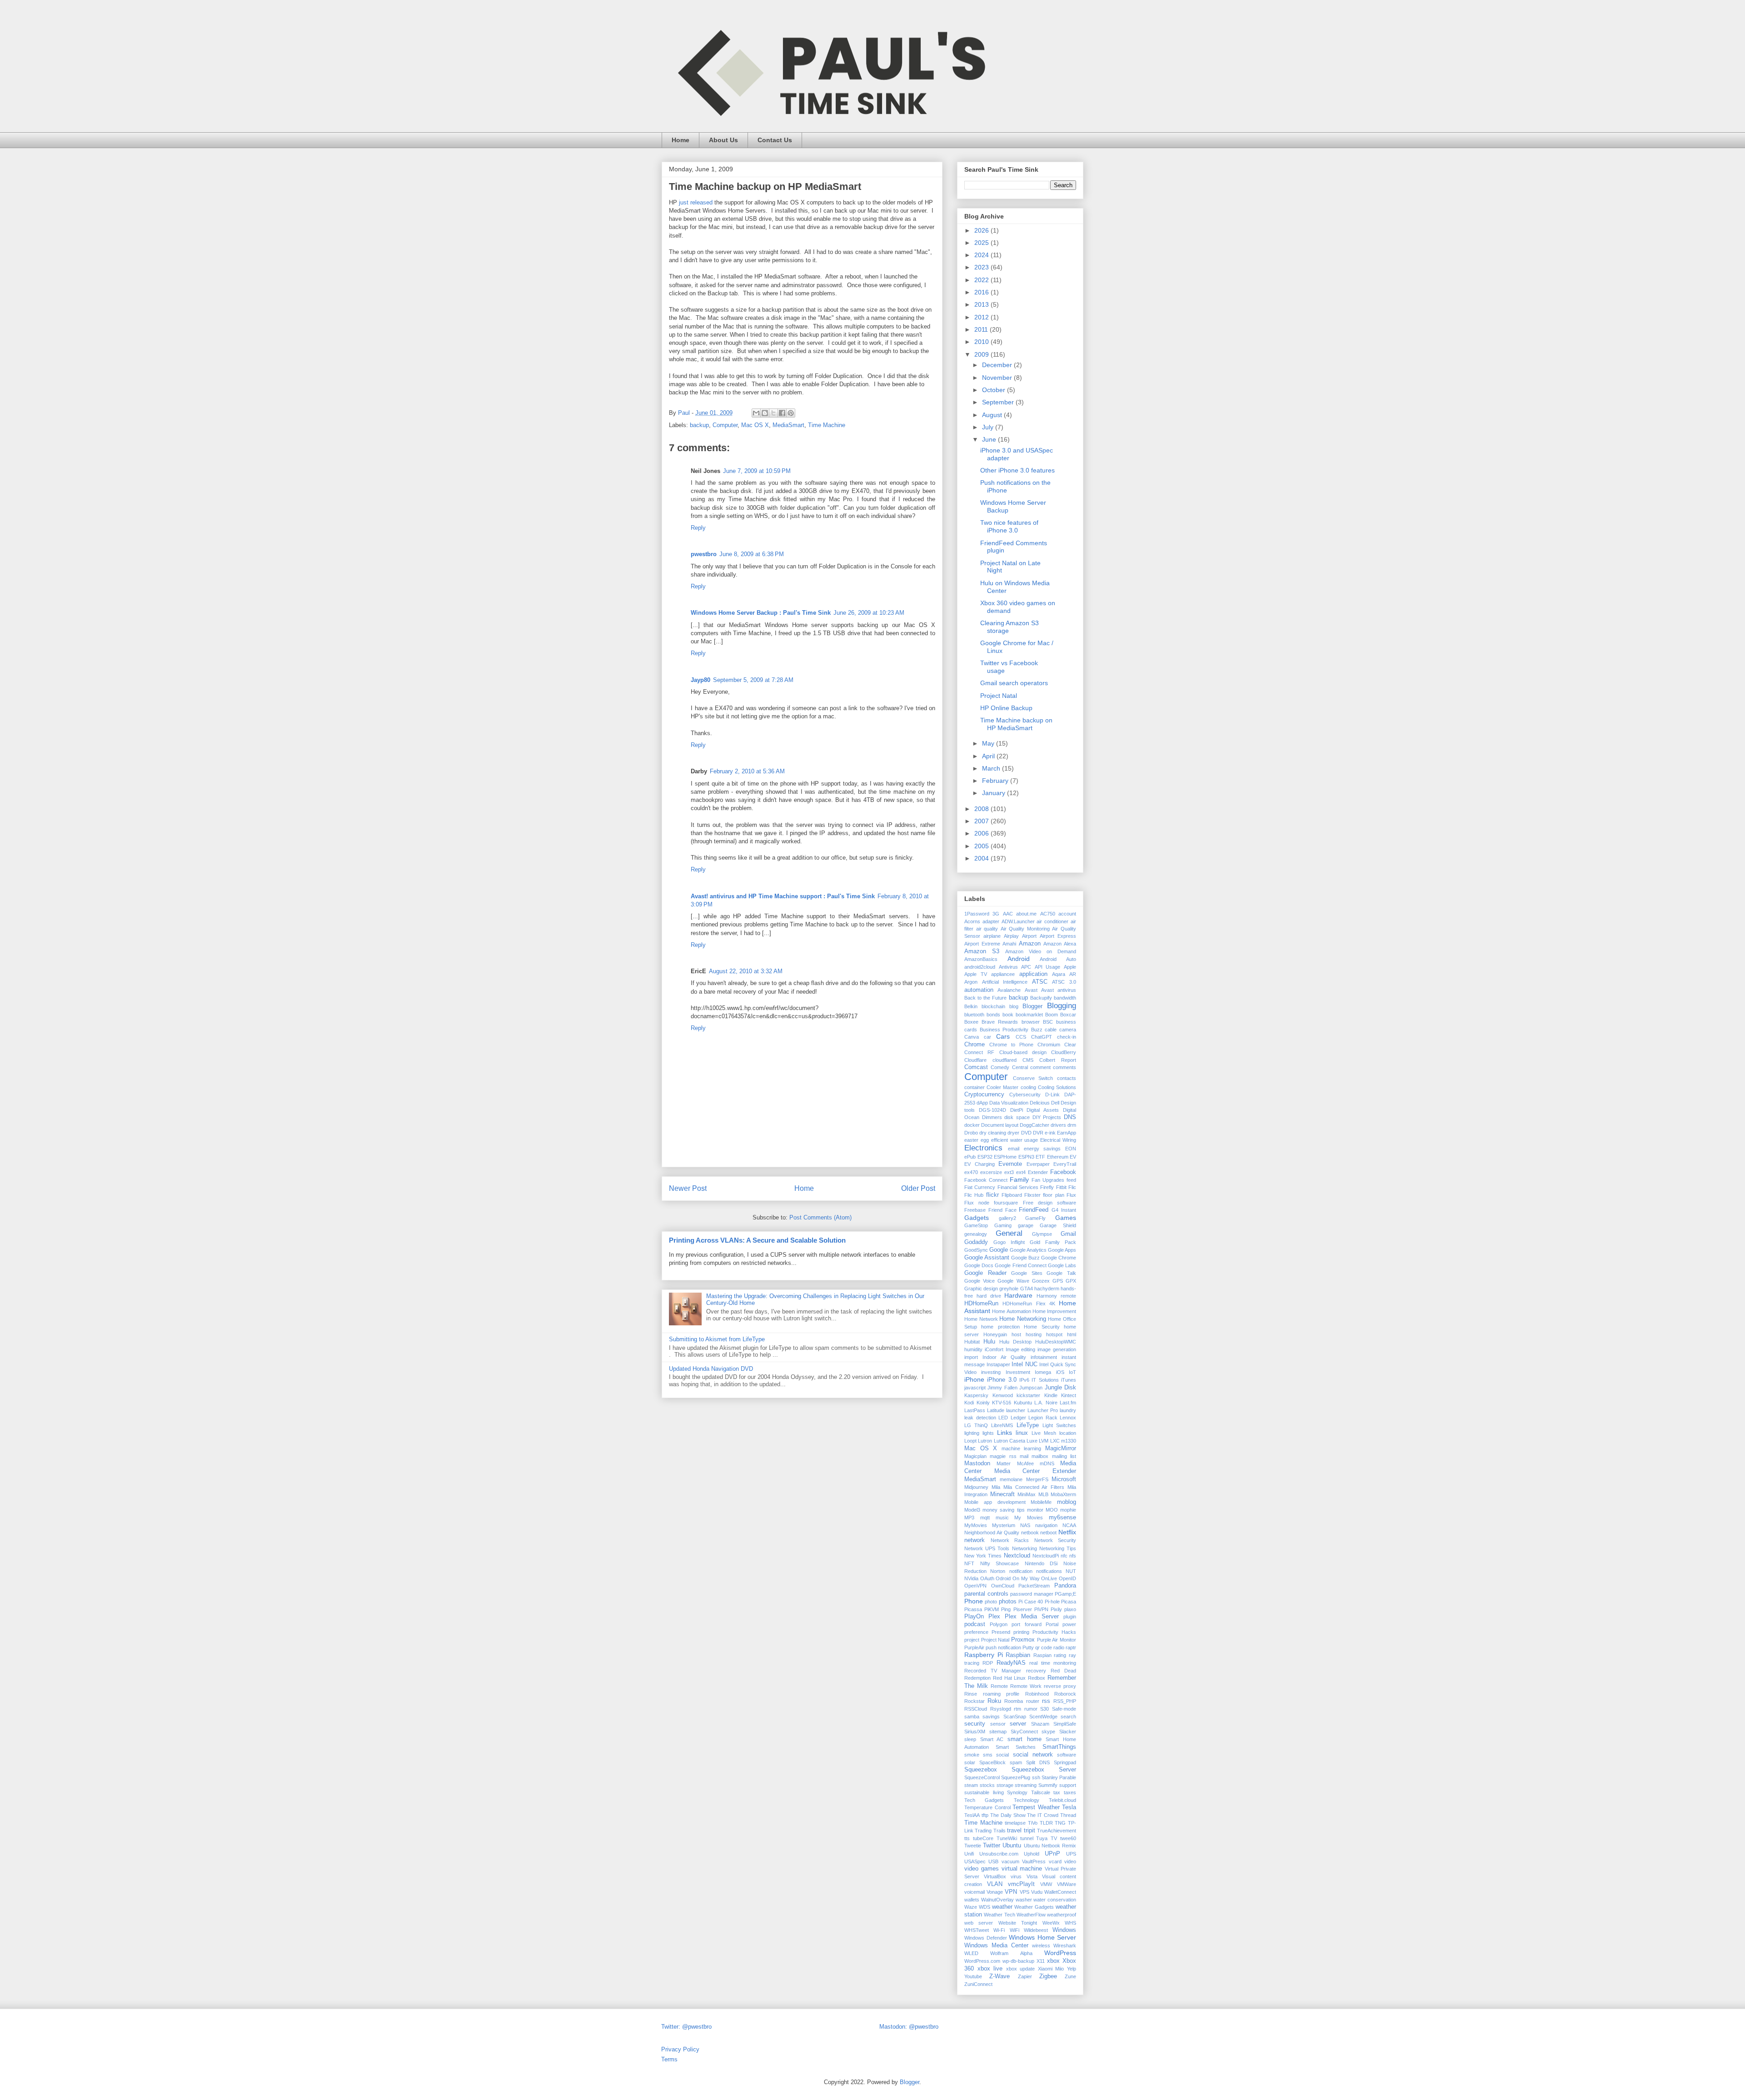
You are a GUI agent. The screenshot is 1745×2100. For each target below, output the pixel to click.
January (995, 793)
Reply (698, 528)
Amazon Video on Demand (1041, 951)
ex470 (971, 1172)
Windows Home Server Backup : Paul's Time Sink (761, 613)
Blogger (1032, 1006)
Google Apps (1062, 1250)
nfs (1073, 1556)
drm (1072, 1125)
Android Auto (1058, 959)
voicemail (975, 1892)
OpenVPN (975, 1586)
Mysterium (1004, 1525)
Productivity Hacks (1054, 1632)
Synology (1017, 1792)
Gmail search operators (1014, 683)
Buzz (1037, 1030)
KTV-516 (1002, 1403)
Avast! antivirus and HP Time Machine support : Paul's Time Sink (783, 896)
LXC (1055, 1441)
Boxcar (1068, 1015)
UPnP (1052, 1854)
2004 (982, 858)
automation (979, 990)
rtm (1017, 1709)
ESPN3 (1026, 1157)
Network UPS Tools (987, 1548)
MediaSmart (788, 425)
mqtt (985, 1518)
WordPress (1060, 1953)
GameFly (1035, 1218)
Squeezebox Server (1044, 1770)
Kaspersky (976, 1395)
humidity (973, 1349)
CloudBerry (1064, 1052)
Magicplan (975, 1456)
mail (1024, 1456)
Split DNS (1038, 1762)
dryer (1013, 1133)
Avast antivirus (1059, 990)
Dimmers (992, 1117)
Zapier (1025, 1976)
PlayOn (974, 1617)
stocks (987, 1785)
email (1014, 1149)
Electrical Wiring (1058, 1140)
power (1069, 1624)
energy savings (1042, 1149)
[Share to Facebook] (782, 413)
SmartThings (1059, 1747)
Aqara (1059, 974)
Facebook (1063, 1172)
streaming (1026, 1785)
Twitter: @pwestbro (686, 2027)
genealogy (976, 1234)
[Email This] (756, 413)
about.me (1026, 914)
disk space (1017, 1117)
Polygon (999, 1624)
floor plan (1053, 1195)
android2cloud (980, 967)
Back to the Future (986, 998)
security (975, 1724)
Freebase (975, 1210)
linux (1022, 1433)
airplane (992, 936)
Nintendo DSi (1041, 1563)
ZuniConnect (978, 1984)
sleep (970, 1739)
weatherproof (1062, 1915)
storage (1005, 1785)
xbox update (1021, 1969)
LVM (1044, 1441)
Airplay (1011, 936)
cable (1051, 1030)
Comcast (976, 1067)
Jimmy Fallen (1002, 1388)
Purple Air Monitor (1057, 1640)
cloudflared (1005, 1060)
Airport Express (1058, 936)
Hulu (989, 1342)
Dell (1055, 1103)
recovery (1036, 1671)
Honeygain (995, 1334)
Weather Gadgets (1034, 1907)
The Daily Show (1008, 1815)
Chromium (1049, 1045)
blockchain (993, 1006)
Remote (999, 1686)
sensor (998, 1724)
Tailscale (1041, 1792)
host (1016, 1334)
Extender (1038, 1172)
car (987, 1037)
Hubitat (972, 1342)
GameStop (976, 1225)
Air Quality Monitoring (1025, 929)
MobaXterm (1063, 1494)
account (1067, 914)
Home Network (981, 1319)
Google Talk (1061, 1273)
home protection (1000, 1327)
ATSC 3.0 (1064, 982)
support (1068, 1785)
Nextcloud (1017, 1556)
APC (1026, 967)
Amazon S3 (982, 951)
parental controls (986, 1594)
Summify (1048, 1785)
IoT (1072, 1372)
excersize (991, 1172)
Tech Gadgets (984, 1800)
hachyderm (1047, 1289)
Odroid (1003, 1578)
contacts (1067, 1078)
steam (971, 1785)
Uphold (1032, 1854)
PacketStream (1034, 1586)
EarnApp (1067, 1133)
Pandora (1065, 1586)
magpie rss (1003, 1456)
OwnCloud (1003, 1586)
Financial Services (1018, 1187)
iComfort (994, 1349)
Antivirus (1008, 967)
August (993, 415)
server (1018, 1724)
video (1070, 1861)
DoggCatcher (1035, 1125)
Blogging (1062, 1006)
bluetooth (974, 1015)
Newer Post (688, 1188)
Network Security (1055, 1540)
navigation (1046, 1525)
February (996, 781)
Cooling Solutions (1057, 1087)
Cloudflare (975, 1060)
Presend (1001, 1632)
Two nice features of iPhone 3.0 (1009, 526)
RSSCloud (976, 1709)
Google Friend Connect (1020, 1265)
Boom (1052, 1015)
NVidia (971, 1578)
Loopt (970, 1441)
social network (1033, 1755)
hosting (1034, 1334)
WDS (985, 1907)
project (972, 1640)
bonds (993, 1015)
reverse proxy (1060, 1686)
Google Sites (1027, 1273)
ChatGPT (1042, 1037)
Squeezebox (981, 1770)
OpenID (1067, 1578)
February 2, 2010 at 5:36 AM (747, 771)
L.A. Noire (1046, 1403)
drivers (1058, 1125)
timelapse (1015, 1823)
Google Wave (1013, 1281)
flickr (992, 1195)
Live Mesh (1044, 1433)
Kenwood (1003, 1395)
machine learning (1022, 1448)
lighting (972, 1433)
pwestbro (704, 554)
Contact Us (775, 140)
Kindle (1051, 1395)
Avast (1031, 990)
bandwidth (1065, 998)
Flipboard (1012, 1195)
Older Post (918, 1188)
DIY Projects (1047, 1117)
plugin (1070, 1617)
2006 (982, 833)
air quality (987, 929)
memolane (1011, 1479)
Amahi (1009, 944)
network (975, 1540)
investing (991, 1372)
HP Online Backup (1006, 708)
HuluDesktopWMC (1056, 1342)
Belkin (971, 1006)
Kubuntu (1023, 1403)
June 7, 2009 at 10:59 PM (757, 471)
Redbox (1037, 1678)
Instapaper (998, 1364)
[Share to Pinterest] (791, 413)
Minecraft (1002, 1494)
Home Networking (1023, 1319)
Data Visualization (1009, 1103)
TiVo (1033, 1823)
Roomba (1014, 1701)
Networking (1025, 1548)
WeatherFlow (1031, 1915)
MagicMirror (1061, 1448)
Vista (1032, 1876)
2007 (982, 821)
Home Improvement (1054, 1311)
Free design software (1049, 1203)
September (999, 402)
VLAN (995, 1884)
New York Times (983, 1556)
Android (1019, 959)
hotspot (1054, 1334)
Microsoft (1064, 1479)
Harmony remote (1056, 1296)
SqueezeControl (982, 1777)
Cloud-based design (1023, 1052)
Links (1005, 1433)
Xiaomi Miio (1051, 1969)
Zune (1070, 1976)
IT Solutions (1045, 1380)
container (975, 1087)
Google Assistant (987, 1258)
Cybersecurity (1025, 1095)
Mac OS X (755, 425)
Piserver (1023, 1609)
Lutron (985, 1441)
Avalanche (1009, 990)
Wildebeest (1036, 1930)
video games (982, 1869)
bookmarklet (1029, 1015)
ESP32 (985, 1157)
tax (1057, 1792)
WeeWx (1051, 1923)
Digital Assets (1043, 1110)
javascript (975, 1388)
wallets (972, 1900)
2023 (982, 267)
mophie (1068, 1510)
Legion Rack (1043, 1418)
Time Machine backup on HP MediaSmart (1016, 724)
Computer (725, 425)
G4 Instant (1064, 1210)
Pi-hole (1052, 1602)
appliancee (1003, 974)
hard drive (989, 1296)
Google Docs (979, 1265)
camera (1068, 1030)
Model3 (972, 1510)
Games (1066, 1218)
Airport (1029, 936)
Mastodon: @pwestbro (909, 2027)
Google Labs (1062, 1265)
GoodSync (976, 1250)
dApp (982, 1103)
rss (1046, 1701)
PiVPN (1041, 1609)
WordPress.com (982, 1961)
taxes (1070, 1792)
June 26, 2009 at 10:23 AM (869, 613)
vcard (1055, 1861)
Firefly (1047, 1187)
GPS (1058, 1281)
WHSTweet (977, 1930)
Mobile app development (995, 1502)
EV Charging (980, 1164)
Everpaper (1038, 1164)
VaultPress (1034, 1861)
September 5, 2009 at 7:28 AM (753, 680)
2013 (982, 304)
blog (1014, 1006)
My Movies (1029, 1518)
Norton (998, 1571)
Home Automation (1011, 1311)
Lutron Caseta (1010, 1441)
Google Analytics (1028, 1250)
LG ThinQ (976, 1425)
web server (979, 1923)
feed (1071, 1180)
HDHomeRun (981, 1304)
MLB (1043, 1494)
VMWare (1067, 1884)
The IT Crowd (1043, 1815)
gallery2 (1007, 1218)
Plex (994, 1617)
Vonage (995, 1892)
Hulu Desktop (1015, 1342)
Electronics (983, 1148)
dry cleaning (993, 1133)
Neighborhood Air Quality (992, 1533)
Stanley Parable (1059, 1777)
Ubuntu (1012, 1846)
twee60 (1068, 1838)
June (990, 439)
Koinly (983, 1403)
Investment (1018, 1372)
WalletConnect (1060, 1892)
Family (1019, 1179)
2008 (982, 809)
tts (967, 1838)
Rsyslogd (1001, 1709)
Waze (971, 1907)
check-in (1067, 1037)
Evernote (1010, 1164)
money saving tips (1003, 1510)
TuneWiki (1007, 1838)
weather (1002, 1907)
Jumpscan (1031, 1388)
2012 (982, 317)
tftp (985, 1815)
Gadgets (977, 1218)
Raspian (1042, 1655)
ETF (1040, 1157)
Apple (1070, 967)
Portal (1052, 1624)
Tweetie (973, 1846)
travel (1014, 1831)
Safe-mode (1064, 1709)
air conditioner (1052, 921)
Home (681, 140)
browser (1031, 1022)
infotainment (1044, 1357)
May (989, 743)
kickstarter (1028, 1395)
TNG (1060, 1823)
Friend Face (1002, 1210)
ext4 (1021, 1172)
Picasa (1069, 1602)
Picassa (973, 1609)
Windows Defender (986, 1938)
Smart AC (992, 1739)
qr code (1044, 1647)
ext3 (1009, 1172)
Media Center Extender (1035, 1471)
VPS (1025, 1892)
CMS (1028, 1060)
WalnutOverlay (997, 1900)
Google (999, 1250)
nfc (1064, 1556)
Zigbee (1048, 1976)
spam (1016, 1762)
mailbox (1040, 1456)
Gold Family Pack (1053, 1242)
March (992, 768)
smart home (1025, 1739)
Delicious (1040, 1103)
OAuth (987, 1578)
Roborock (1065, 1694)
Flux (1071, 1195)
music (1002, 1518)
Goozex (1041, 1281)
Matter (1004, 1463)
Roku (994, 1701)
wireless (1041, 1946)
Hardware (1018, 1295)
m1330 (1069, 1441)
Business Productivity (1004, 1030)
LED (1003, 1418)
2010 (982, 342)
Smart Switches (1016, 1747)
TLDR (1046, 1823)
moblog (1067, 1502)
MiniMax (1027, 1494)
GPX (1071, 1281)
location (1068, 1433)
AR (1073, 974)
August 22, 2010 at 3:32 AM (746, 971)
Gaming (1003, 1225)
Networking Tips (1058, 1548)
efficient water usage (1015, 1140)
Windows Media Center (996, 1946)
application (1033, 974)
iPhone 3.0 (1002, 1380)
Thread (1068, 1815)
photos (1008, 1602)
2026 (982, 230)
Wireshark (1065, 1946)
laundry (1068, 1410)
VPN (1011, 1892)
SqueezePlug (1016, 1777)
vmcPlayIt (1021, 1884)
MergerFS (1037, 1479)
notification (1021, 1571)
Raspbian (1018, 1655)
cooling (1028, 1087)
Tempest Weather (1036, 1807)
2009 (982, 354)
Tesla (1069, 1807)
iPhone (974, 1379)
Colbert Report (1058, 1060)
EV (1073, 1157)
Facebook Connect (986, 1180)
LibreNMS (1002, 1425)
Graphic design (981, 1289)
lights (988, 1433)
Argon (971, 982)
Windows (1064, 1930)
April (989, 756)
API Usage (1048, 967)
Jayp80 (700, 680)
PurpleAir (974, 1647)
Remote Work (1026, 1686)
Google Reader (985, 1273)
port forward (1026, 1624)
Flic (1072, 1187)
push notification (1003, 1647)
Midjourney (976, 1487)
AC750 (1048, 914)
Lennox (1068, 1418)
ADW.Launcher (1018, 921)
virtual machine (1022, 1869)
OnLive (1049, 1578)
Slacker (1068, 1732)
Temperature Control (987, 1807)
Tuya (1042, 1838)
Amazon (1030, 944)
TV (1054, 1838)
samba (972, 1717)
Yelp (1072, 1969)
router (1033, 1701)
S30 (1045, 1709)
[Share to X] (773, 413)
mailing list (1064, 1456)
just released (696, 202)
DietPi (1017, 1110)
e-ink (1050, 1133)
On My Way (1026, 1578)
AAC (1008, 914)
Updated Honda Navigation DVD (711, 1369)
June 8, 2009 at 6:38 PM (752, 554)
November (998, 378)
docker (972, 1125)
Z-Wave (1000, 1976)
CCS (1021, 1037)
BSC (1048, 1022)
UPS (1071, 1854)
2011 (982, 329)
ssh (1036, 1777)
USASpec (975, 1861)
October (995, 390)
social (1002, 1755)
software (1067, 1755)
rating (1060, 1655)
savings (991, 1717)
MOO (1052, 1510)
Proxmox (1023, 1640)
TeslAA (972, 1815)
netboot (1048, 1533)
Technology (1027, 1800)
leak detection (980, 1418)
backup (699, 425)
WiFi (1015, 1930)
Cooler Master (1002, 1087)
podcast (975, 1624)
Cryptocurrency (984, 1095)
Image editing (1021, 1349)
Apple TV (976, 974)
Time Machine (827, 425)
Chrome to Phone (1011, 1045)
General (1009, 1233)
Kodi (969, 1403)
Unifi (969, 1854)
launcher (1016, 1410)
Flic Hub (974, 1195)
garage (1026, 1225)
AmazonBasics (981, 959)
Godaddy (976, 1242)
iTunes (1069, 1380)
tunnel (1027, 1838)
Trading (983, 1831)
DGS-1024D (992, 1110)
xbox (1053, 1961)
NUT (1071, 1571)
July (989, 427)
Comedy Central (1009, 1067)
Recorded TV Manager (993, 1671)
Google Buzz (1025, 1258)
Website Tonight (1018, 1923)
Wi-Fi (999, 1930)
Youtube (973, 1976)
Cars (1003, 1036)
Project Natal (999, 696)
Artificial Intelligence (1005, 982)
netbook (1030, 1533)
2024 (982, 255)
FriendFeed (1034, 1210)
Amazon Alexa (1060, 944)
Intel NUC (1025, 1364)
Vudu (1037, 1892)
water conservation (1055, 1900)
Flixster (1032, 1195)
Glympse (1042, 1234)
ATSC (1040, 982)
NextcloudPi (1046, 1556)
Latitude (996, 1410)
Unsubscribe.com (999, 1854)
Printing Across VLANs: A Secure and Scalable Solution (757, 1240)
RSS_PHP (1065, 1701)
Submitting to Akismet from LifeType (717, 1339)
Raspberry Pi (984, 1655)
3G (996, 914)
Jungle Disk (1060, 1388)
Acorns (972, 921)
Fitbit (1061, 1187)
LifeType (1028, 1425)
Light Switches (1059, 1425)
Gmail (1068, 1234)
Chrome (975, 1045)
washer (1024, 1900)
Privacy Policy (680, 2049)
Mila (996, 1487)
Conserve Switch (1033, 1078)
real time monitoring (1053, 1663)
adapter (991, 921)
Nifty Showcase (1000, 1563)
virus (1016, 1876)
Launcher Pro (1043, 1410)
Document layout (1000, 1125)
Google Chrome (1059, 1258)
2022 (982, 280)
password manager (1032, 1594)
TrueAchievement (1057, 1831)
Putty (1028, 1647)
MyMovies (976, 1525)
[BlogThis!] (765, 413)
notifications (1049, 1571)
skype (1048, 1732)
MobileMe (1041, 1502)
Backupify (1041, 998)
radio (1059, 1647)
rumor (1031, 1709)
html (1072, 1334)
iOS (1060, 1372)
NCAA (1069, 1525)
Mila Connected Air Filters (1034, 1487)
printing (1021, 1632)
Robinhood (1037, 1694)
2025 (982, 243)
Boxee (971, 1022)
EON (1071, 1149)
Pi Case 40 (1031, 1602)
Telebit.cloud (1062, 1800)
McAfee (1025, 1463)
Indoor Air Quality (1005, 1357)
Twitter (992, 1846)
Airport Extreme (982, 944)
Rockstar (975, 1701)
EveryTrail (1065, 1164)
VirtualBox (995, 1876)
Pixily (1056, 1609)
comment (1040, 1067)
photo (991, 1602)
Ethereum (1058, 1157)
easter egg (977, 1140)
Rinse (971, 1694)
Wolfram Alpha (1011, 1953)
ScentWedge (1043, 1717)
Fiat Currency (980, 1187)
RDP (988, 1663)
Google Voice (980, 1281)
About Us (723, 140)
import (971, 1357)
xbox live (990, 1969)
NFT (969, 1563)
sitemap (998, 1732)
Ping (1006, 1609)
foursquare (1006, 1203)
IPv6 (1024, 1380)
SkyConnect (1024, 1732)
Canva (972, 1037)
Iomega (1043, 1372)
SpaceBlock (992, 1762)
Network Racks (1010, 1540)
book (1008, 1015)
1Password (977, 914)
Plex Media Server (1032, 1617)
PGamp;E (1065, 1594)
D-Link (1052, 1095)
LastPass (975, 1410)
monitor (1035, 1510)
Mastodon (977, 1463)
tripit (1030, 1831)
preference (976, 1632)
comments (1064, 1067)
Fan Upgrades (1048, 1180)
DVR (1038, 1133)
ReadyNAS (1011, 1663)
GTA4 (1027, 1289)
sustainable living (984, 1792)
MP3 (969, 1518)
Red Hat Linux (1010, 1678)
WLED (971, 1953)
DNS (1070, 1117)
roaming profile (1001, 1694)
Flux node (977, 1203)
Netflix (1067, 1532)
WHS (1070, 1923)
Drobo (971, 1133)
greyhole (1009, 1289)
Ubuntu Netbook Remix (1050, 1846)
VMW (1046, 1884)
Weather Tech (999, 1915)
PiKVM (992, 1609)
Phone (974, 1601)
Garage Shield (1058, 1225)
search (1068, 1717)
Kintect (1069, 1395)
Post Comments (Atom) (820, 1217)
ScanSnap (1015, 1717)
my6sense (1062, 1518)
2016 (982, 292)
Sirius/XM (975, 1732)
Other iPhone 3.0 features (1017, 470)
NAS (1025, 1525)
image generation (1057, 1349)
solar (970, 1762)
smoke (972, 1755)
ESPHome (1005, 1157)
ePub (970, 1157)
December (998, 365)
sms (988, 1755)
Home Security (1042, 1327)
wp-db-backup (1018, 1961)
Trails (1000, 1831)
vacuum (1010, 1861)
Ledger (1018, 1418)
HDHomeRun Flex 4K (1029, 1304)
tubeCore (983, 1838)
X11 (1041, 1961)
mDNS (1047, 1463)
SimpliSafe (1065, 1724)
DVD (1026, 1133)
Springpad (1065, 1762)
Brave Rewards (1000, 1022)
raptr (1071, 1647)
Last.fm (1068, 1403)
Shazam (1040, 1724)
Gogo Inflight (1009, 1242)
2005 (982, 846)
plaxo (1070, 1609)
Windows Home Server (1042, 1937)
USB (993, 1861)
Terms (669, 2059)
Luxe (1032, 1441)
